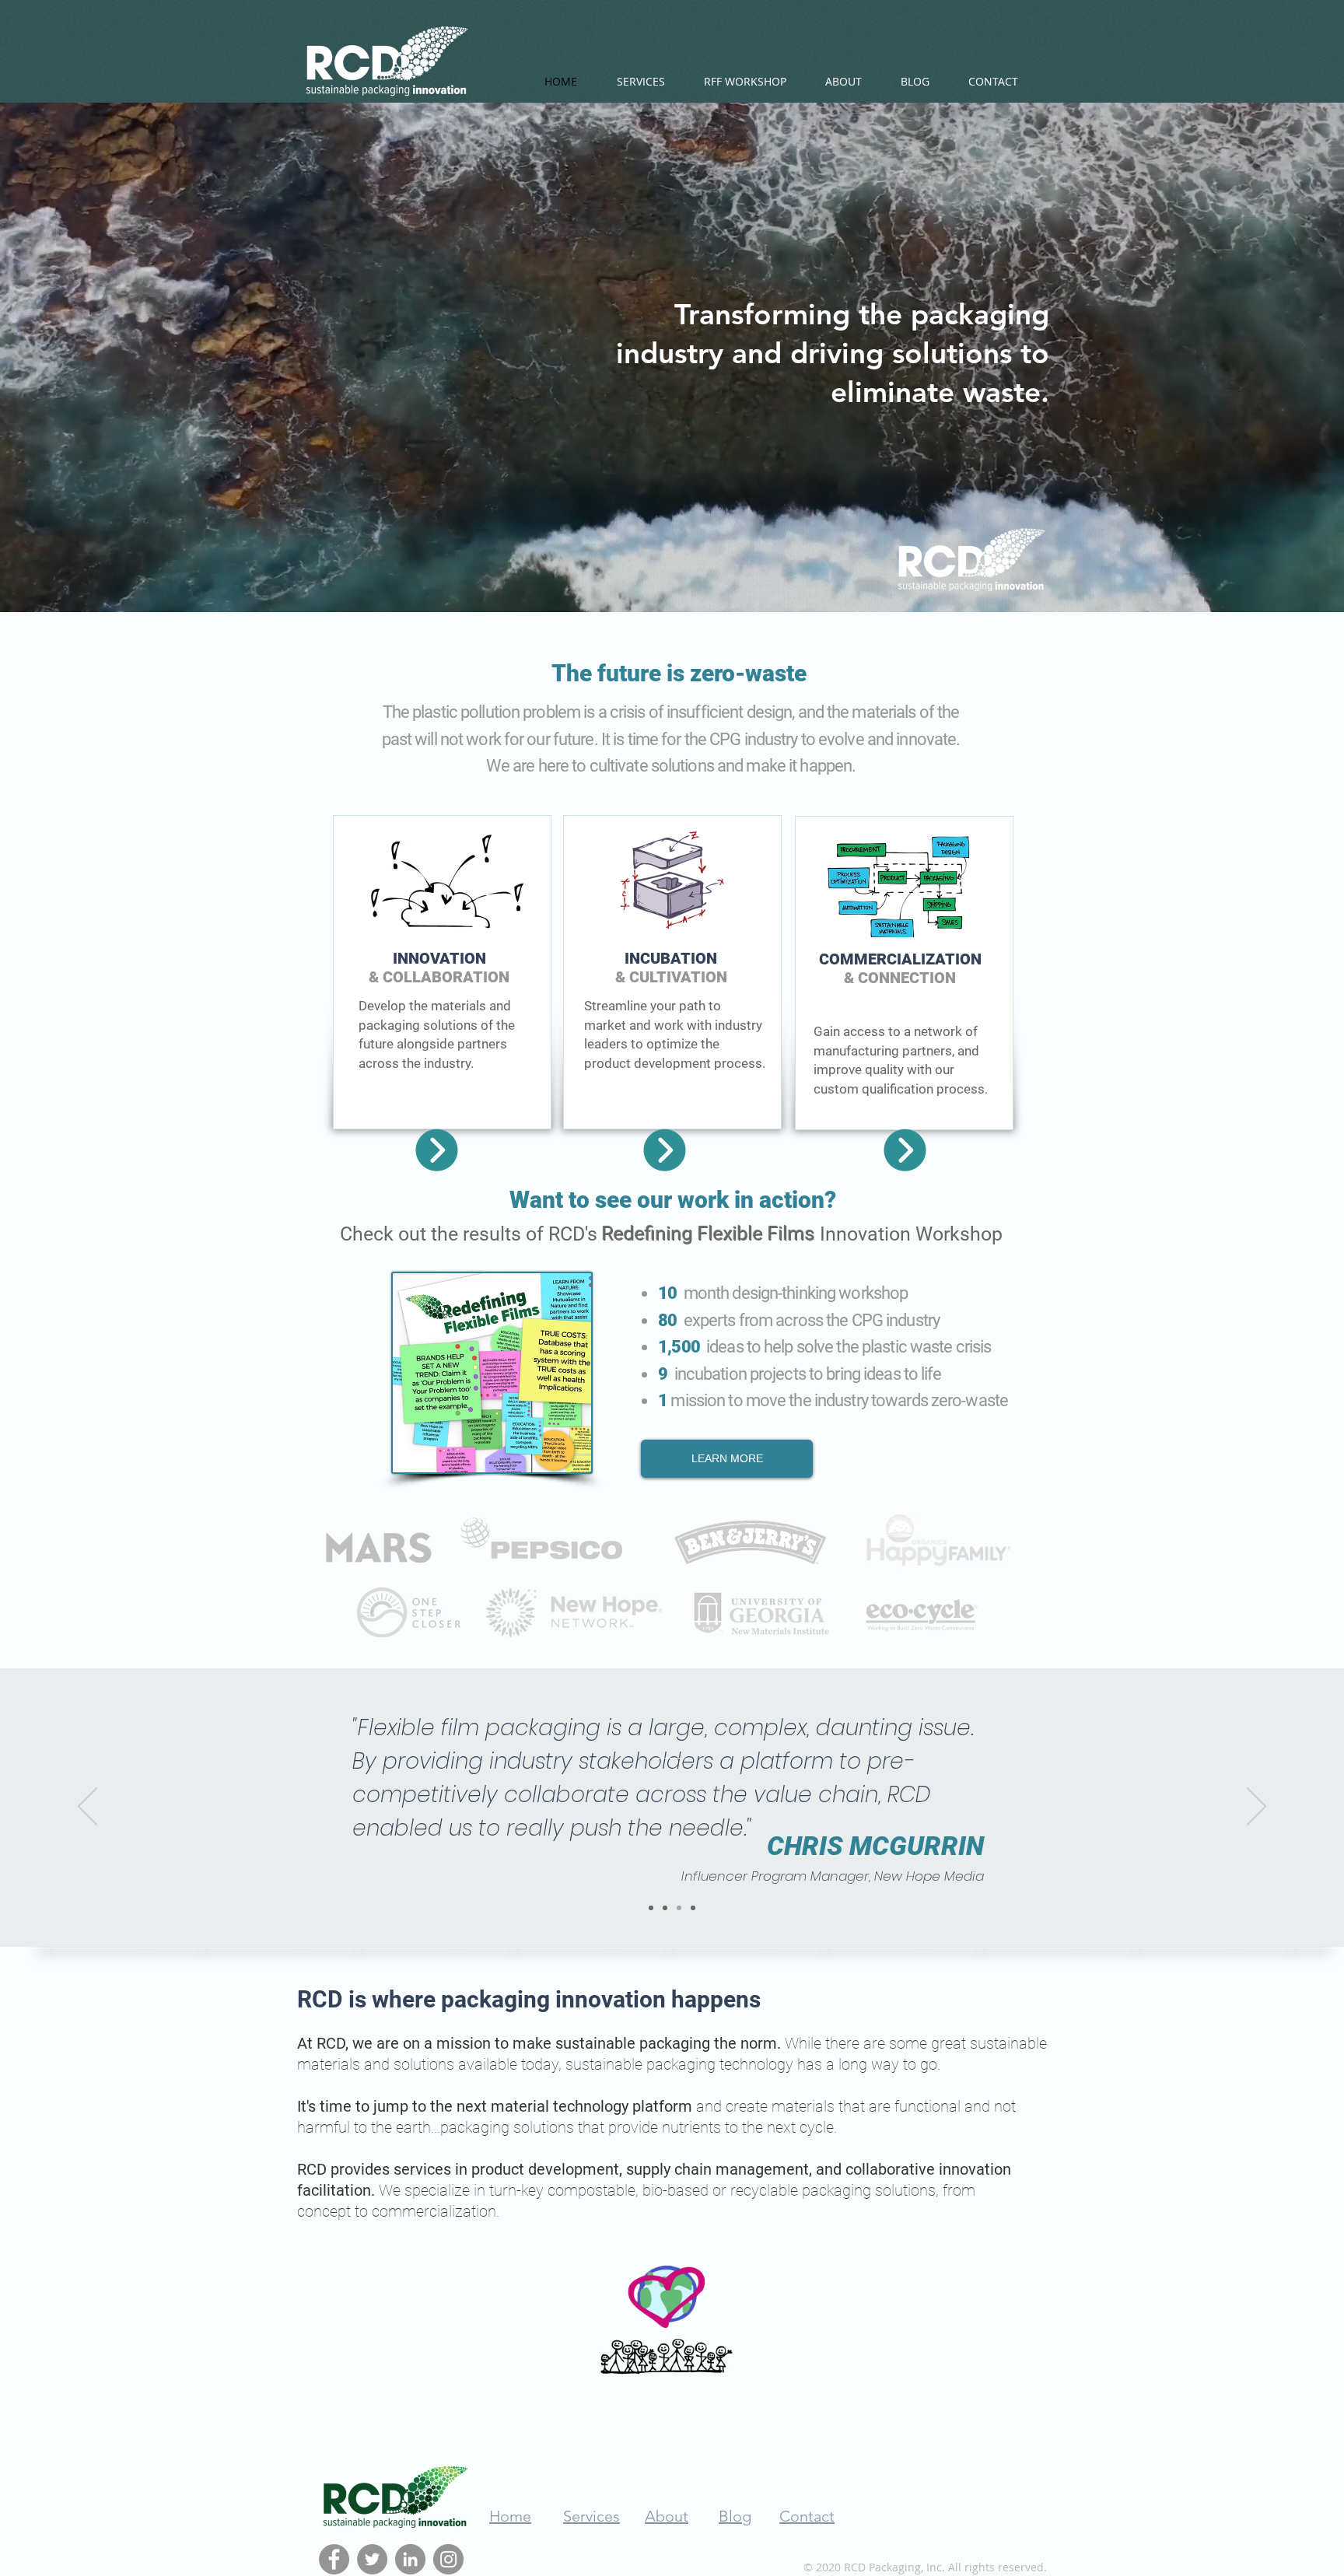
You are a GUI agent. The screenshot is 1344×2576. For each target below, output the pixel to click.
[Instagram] (448, 2559)
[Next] (1256, 1808)
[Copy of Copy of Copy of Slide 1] (693, 1908)
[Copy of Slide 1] (665, 1908)
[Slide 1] (651, 1908)
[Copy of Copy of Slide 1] (679, 1908)
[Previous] (87, 1808)
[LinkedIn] (410, 2559)
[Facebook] (334, 2559)
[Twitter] (372, 2559)
